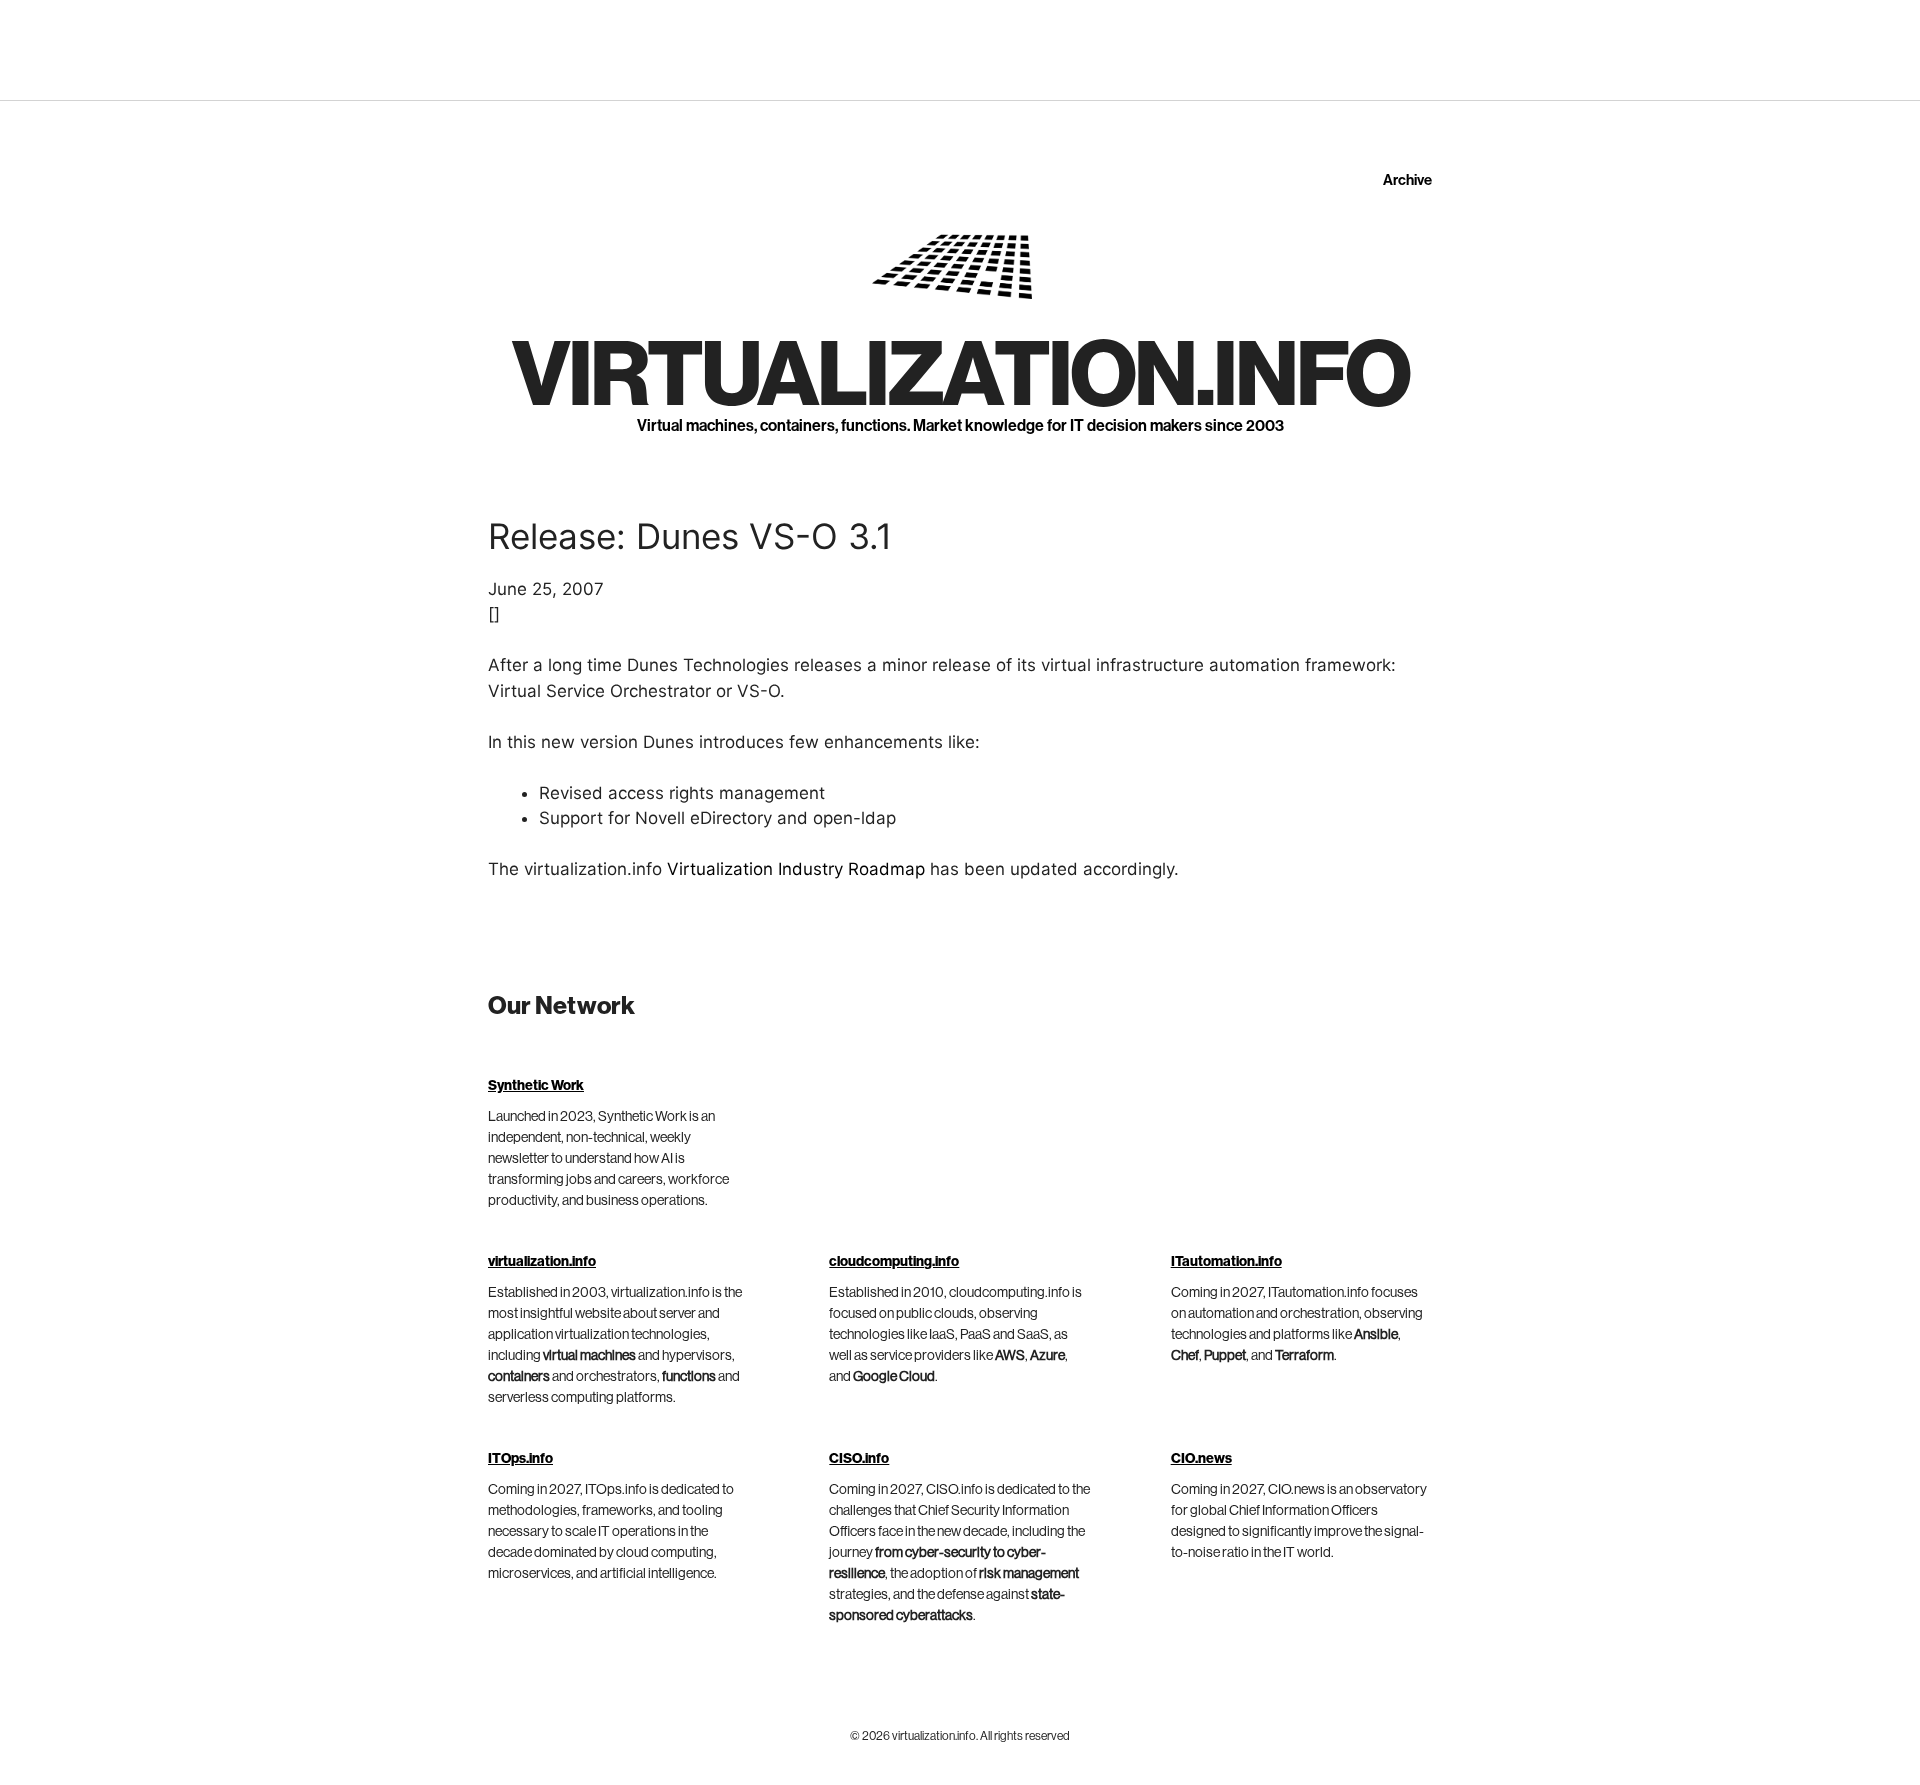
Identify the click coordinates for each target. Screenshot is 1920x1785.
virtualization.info (960, 376)
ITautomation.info (1226, 1262)
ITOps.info (520, 1459)
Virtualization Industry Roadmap (796, 869)
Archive (1407, 180)
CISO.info (859, 1459)
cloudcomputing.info (894, 1262)
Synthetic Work (536, 1086)
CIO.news (1201, 1459)
